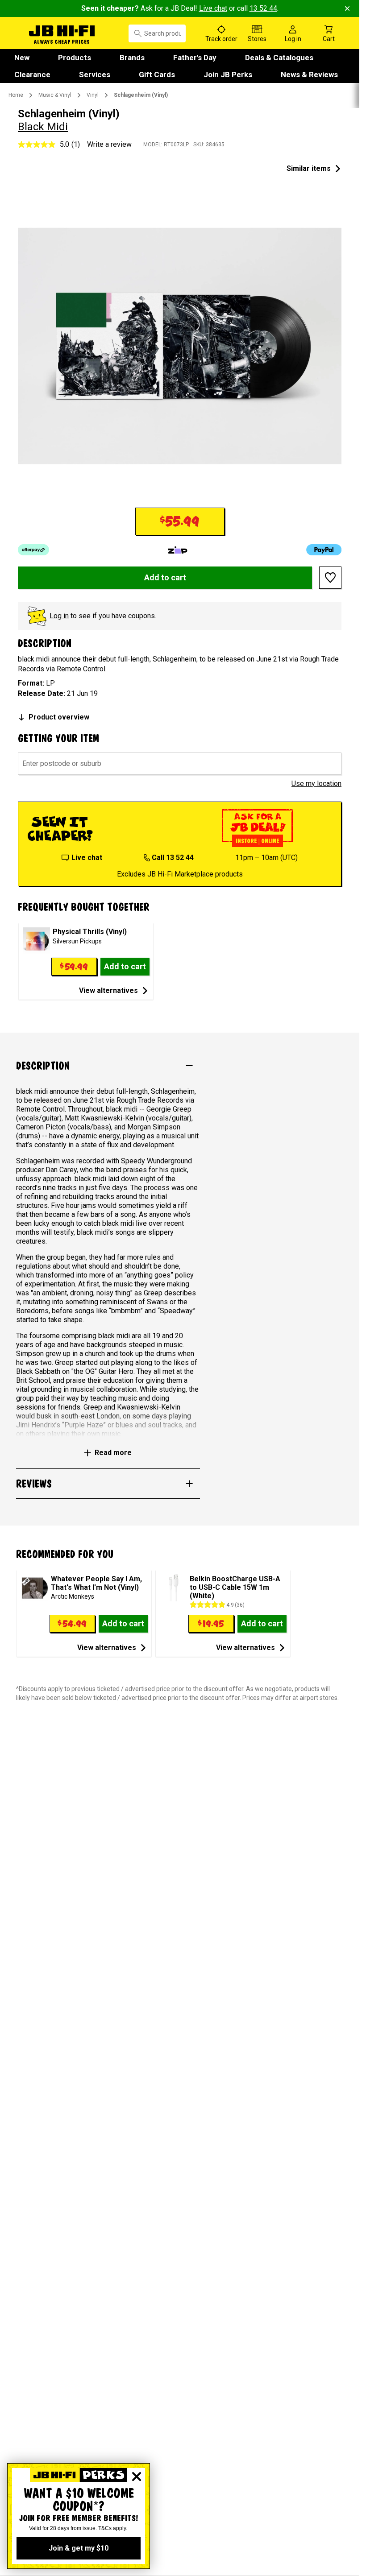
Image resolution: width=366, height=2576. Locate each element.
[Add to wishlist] (330, 578)
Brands (132, 58)
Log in (59, 616)
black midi (43, 127)
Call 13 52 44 (173, 858)
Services (95, 74)
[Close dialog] (137, 2477)
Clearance (32, 74)
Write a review (109, 144)
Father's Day (195, 58)
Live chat (213, 8)
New (22, 58)
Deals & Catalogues (279, 58)
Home (16, 95)
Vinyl (93, 95)
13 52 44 (263, 8)
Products (75, 58)
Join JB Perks (228, 74)
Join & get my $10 (79, 2548)
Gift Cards (157, 74)
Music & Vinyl (55, 95)
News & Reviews (309, 74)
